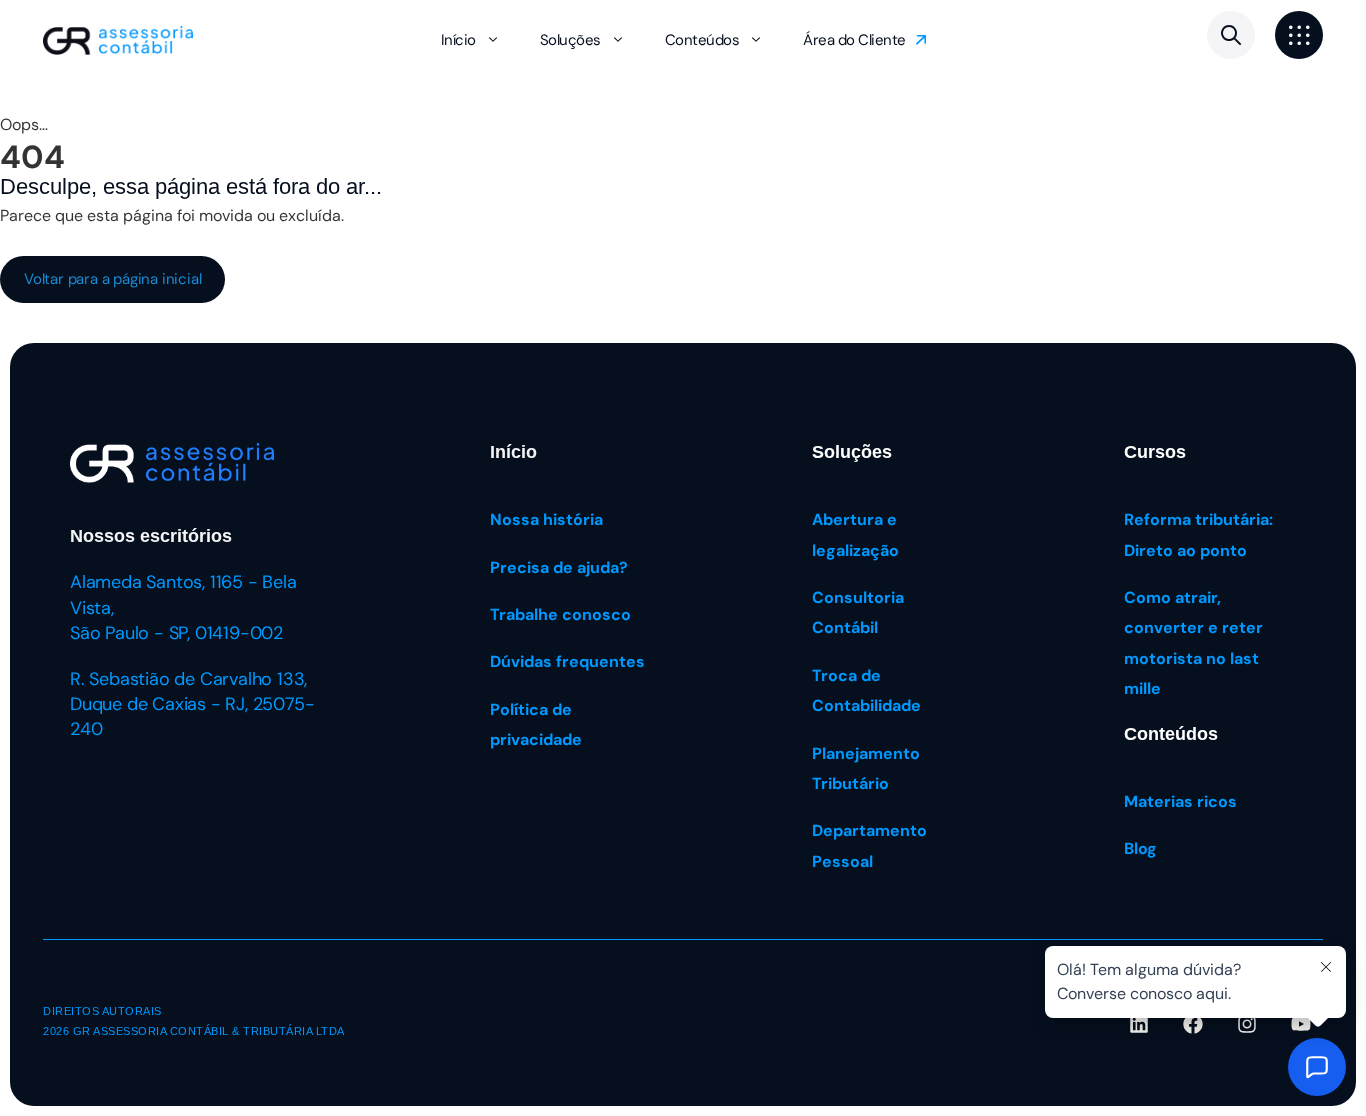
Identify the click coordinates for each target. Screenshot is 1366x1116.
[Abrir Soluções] (618, 40)
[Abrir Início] (493, 40)
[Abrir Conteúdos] (756, 40)
